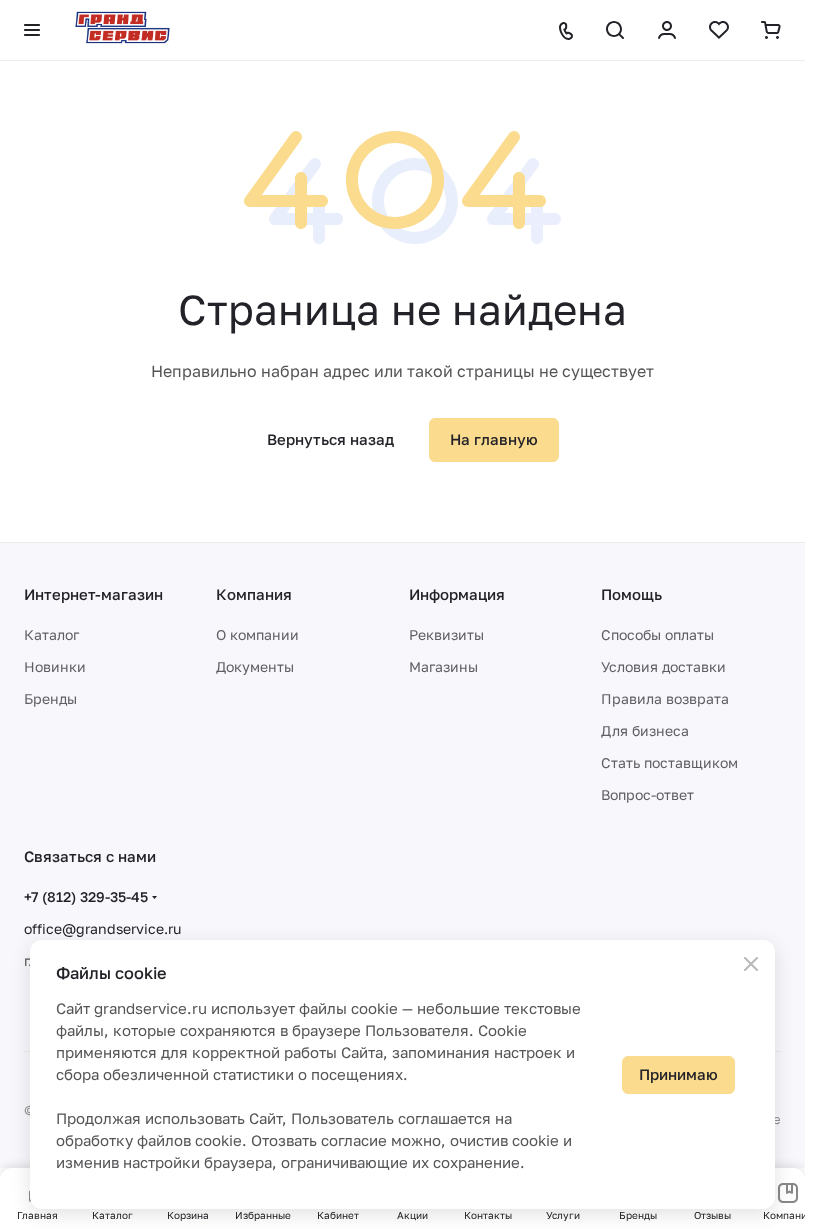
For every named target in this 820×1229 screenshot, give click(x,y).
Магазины (443, 666)
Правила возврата (665, 698)
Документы (255, 666)
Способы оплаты (657, 634)
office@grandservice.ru (102, 928)
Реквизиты (446, 634)
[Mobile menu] (32, 30)
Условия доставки (663, 666)
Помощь (631, 594)
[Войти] (667, 30)
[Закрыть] (751, 964)
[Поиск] (615, 30)
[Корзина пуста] (771, 30)
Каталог (51, 634)
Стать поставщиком (669, 762)
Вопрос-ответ (647, 794)
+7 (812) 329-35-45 (86, 896)
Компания (254, 594)
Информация (457, 594)
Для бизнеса (645, 730)
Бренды (50, 698)
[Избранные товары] (719, 30)
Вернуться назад (330, 439)
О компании (257, 634)
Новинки (55, 666)
